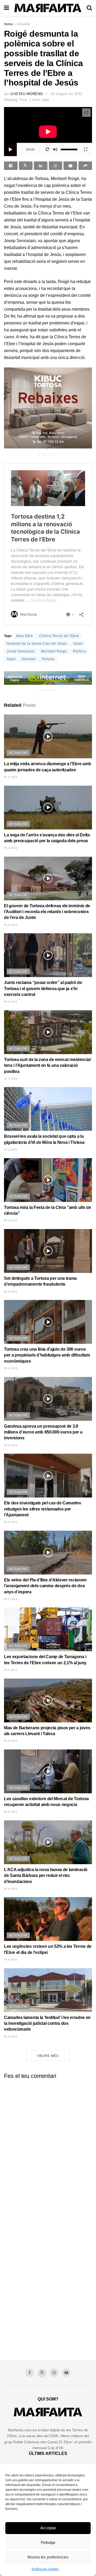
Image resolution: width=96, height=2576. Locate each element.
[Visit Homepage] (48, 8)
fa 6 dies (11, 1812)
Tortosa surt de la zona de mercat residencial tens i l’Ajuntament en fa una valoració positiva (47, 1066)
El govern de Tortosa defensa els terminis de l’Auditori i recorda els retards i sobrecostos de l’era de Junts (47, 912)
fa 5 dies (11, 1522)
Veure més (48, 2056)
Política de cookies (45, 2569)
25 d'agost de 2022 (66, 94)
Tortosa (48, 659)
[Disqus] (48, 2150)
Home (8, 24)
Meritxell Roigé (54, 651)
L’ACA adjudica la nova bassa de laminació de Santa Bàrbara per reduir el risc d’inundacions (46, 1876)
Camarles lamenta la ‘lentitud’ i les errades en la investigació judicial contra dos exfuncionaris (47, 2023)
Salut (11, 659)
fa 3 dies (11, 1079)
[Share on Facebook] (11, 166)
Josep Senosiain (21, 651)
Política (79, 651)
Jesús (78, 644)
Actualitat (23, 24)
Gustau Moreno (27, 94)
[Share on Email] (70, 166)
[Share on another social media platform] (85, 166)
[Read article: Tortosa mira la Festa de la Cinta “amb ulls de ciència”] (48, 1180)
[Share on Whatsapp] (56, 166)
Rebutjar (48, 2542)
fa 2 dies (11, 777)
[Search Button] (89, 8)
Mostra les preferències (48, 2557)
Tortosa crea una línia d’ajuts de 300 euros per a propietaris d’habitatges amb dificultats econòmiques (47, 1355)
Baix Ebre (25, 636)
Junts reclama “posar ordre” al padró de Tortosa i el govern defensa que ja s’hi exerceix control (43, 989)
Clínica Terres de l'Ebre (59, 636)
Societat (29, 659)
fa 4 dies (11, 1292)
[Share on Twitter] (26, 166)
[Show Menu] (7, 8)
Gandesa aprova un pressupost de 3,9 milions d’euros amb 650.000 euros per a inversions (43, 1432)
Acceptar (48, 2528)
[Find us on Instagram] (54, 2373)
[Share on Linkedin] (41, 166)
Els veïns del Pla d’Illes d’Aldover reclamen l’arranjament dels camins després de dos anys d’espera (45, 1586)
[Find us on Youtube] (66, 2373)
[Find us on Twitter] (42, 2373)
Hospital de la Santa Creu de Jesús (37, 644)
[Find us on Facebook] (30, 2373)
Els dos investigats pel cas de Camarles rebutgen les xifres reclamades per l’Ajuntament (43, 1509)
